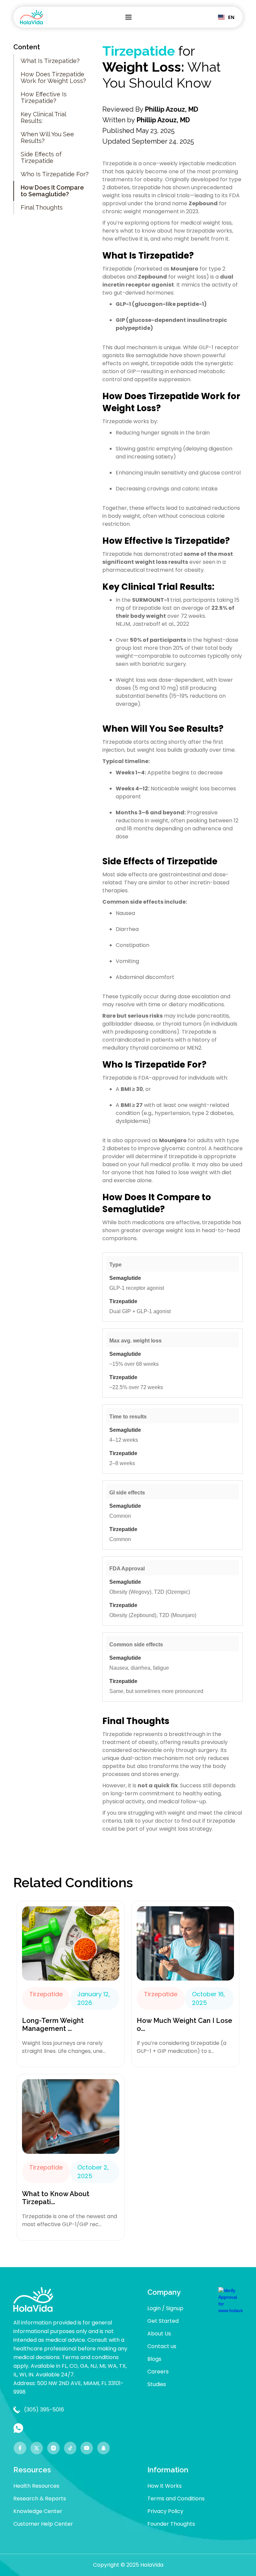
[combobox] (226, 17)
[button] (128, 17)
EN (231, 17)
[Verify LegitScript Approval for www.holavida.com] (230, 2300)
